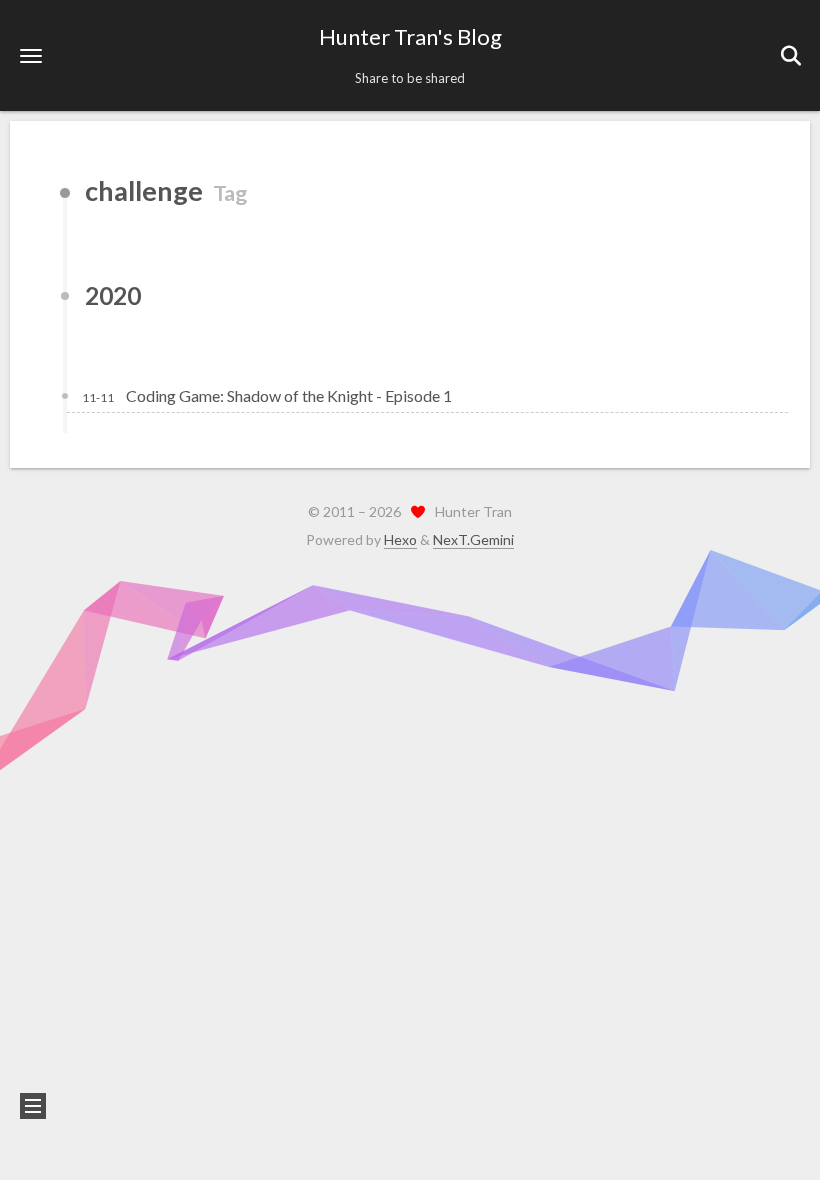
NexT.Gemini (473, 539)
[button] (31, 55)
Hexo (400, 539)
